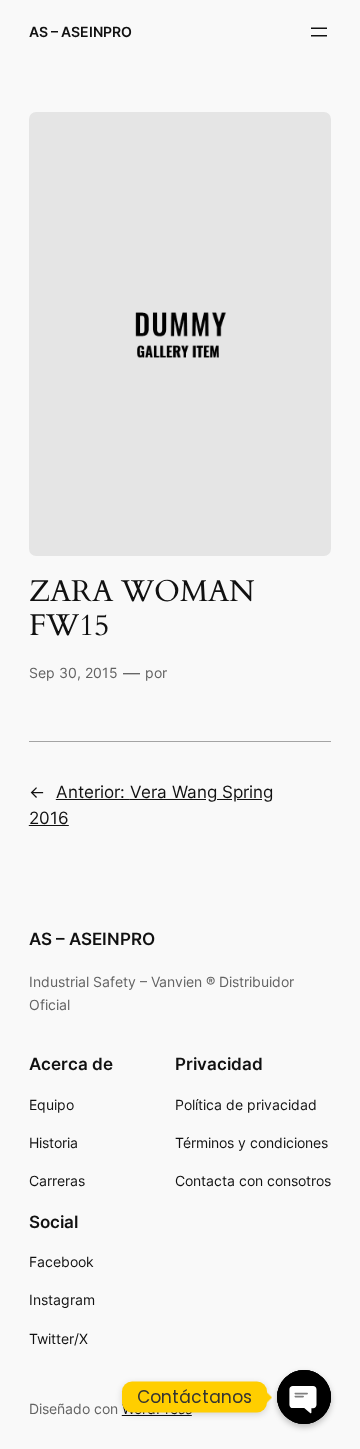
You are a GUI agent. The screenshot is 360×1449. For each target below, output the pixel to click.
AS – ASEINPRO (80, 31)
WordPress (157, 1408)
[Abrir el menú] (319, 32)
